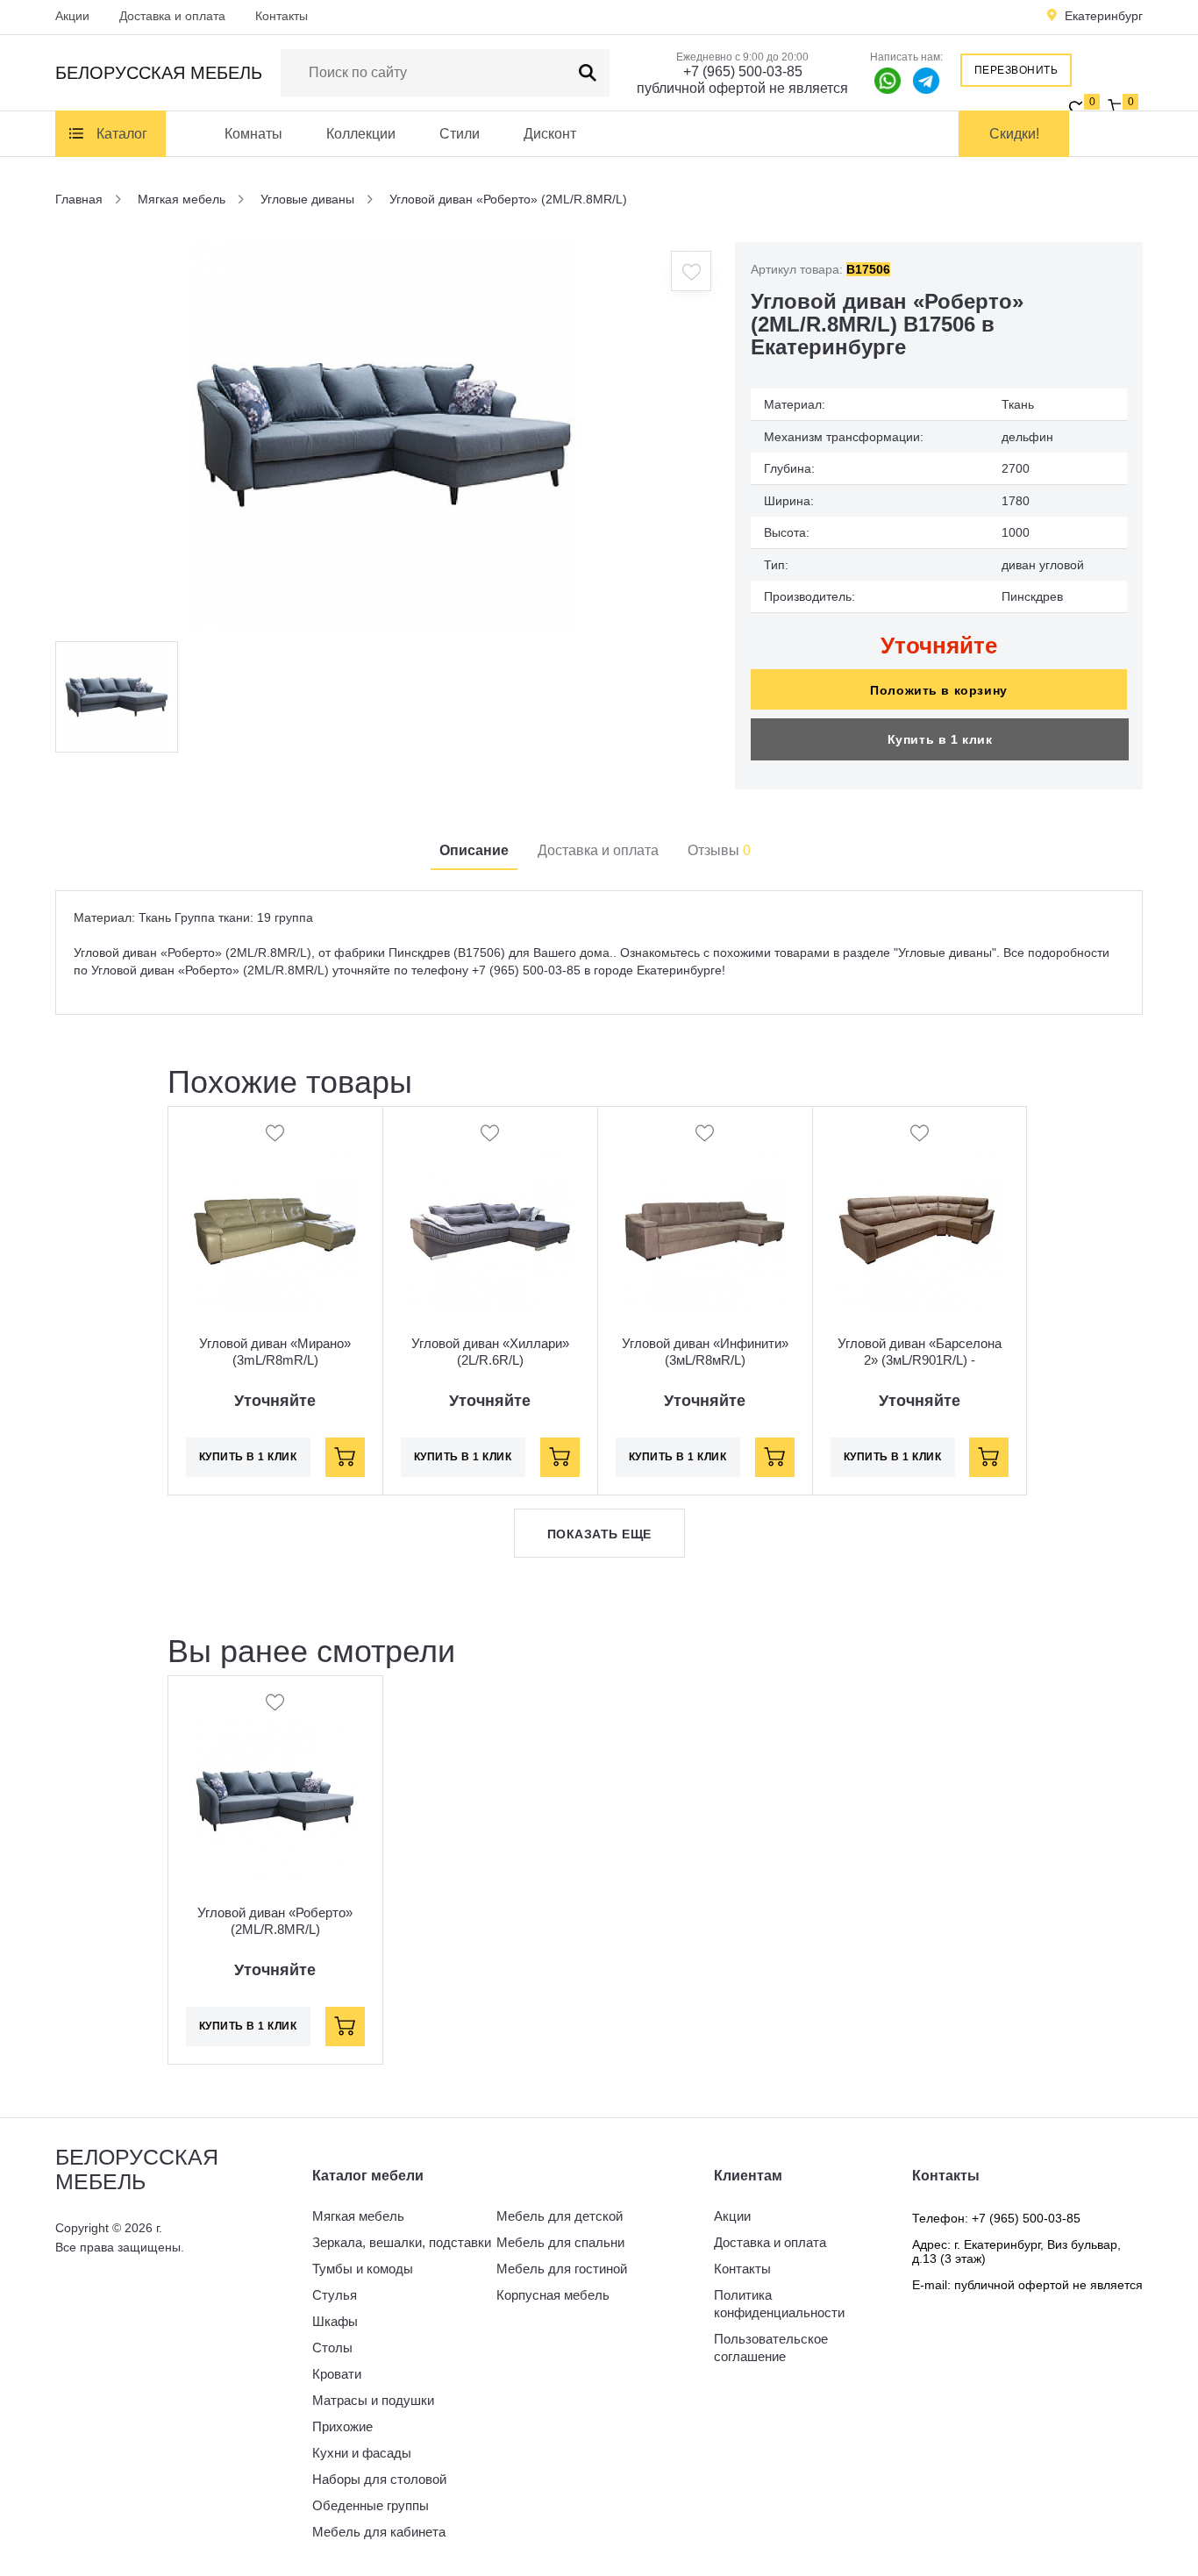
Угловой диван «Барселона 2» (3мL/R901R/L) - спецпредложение (920, 1360)
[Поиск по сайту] (588, 73)
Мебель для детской (560, 2216)
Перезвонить (1016, 70)
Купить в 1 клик (940, 739)
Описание (474, 850)
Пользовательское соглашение (771, 2348)
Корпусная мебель (553, 2295)
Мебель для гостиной (562, 2269)
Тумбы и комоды (363, 2269)
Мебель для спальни (560, 2242)
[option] (384, 435)
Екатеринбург (1104, 16)
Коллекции (361, 134)
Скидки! (1014, 134)
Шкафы (335, 2321)
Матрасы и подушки (373, 2400)
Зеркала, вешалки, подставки (402, 2242)
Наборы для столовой (379, 2479)
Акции (72, 16)
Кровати (337, 2374)
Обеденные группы (371, 2505)
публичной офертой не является (742, 88)
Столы (332, 2348)
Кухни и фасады (362, 2453)
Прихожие (342, 2426)
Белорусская (159, 73)
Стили (460, 134)
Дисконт (550, 134)
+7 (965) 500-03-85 (743, 71)
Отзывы (719, 850)
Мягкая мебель (358, 2216)
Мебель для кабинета (379, 2532)
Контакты (282, 16)
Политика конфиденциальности (779, 2304)
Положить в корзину (938, 690)
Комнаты (253, 134)
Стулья (335, 2295)
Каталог (122, 134)
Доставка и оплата (172, 16)
